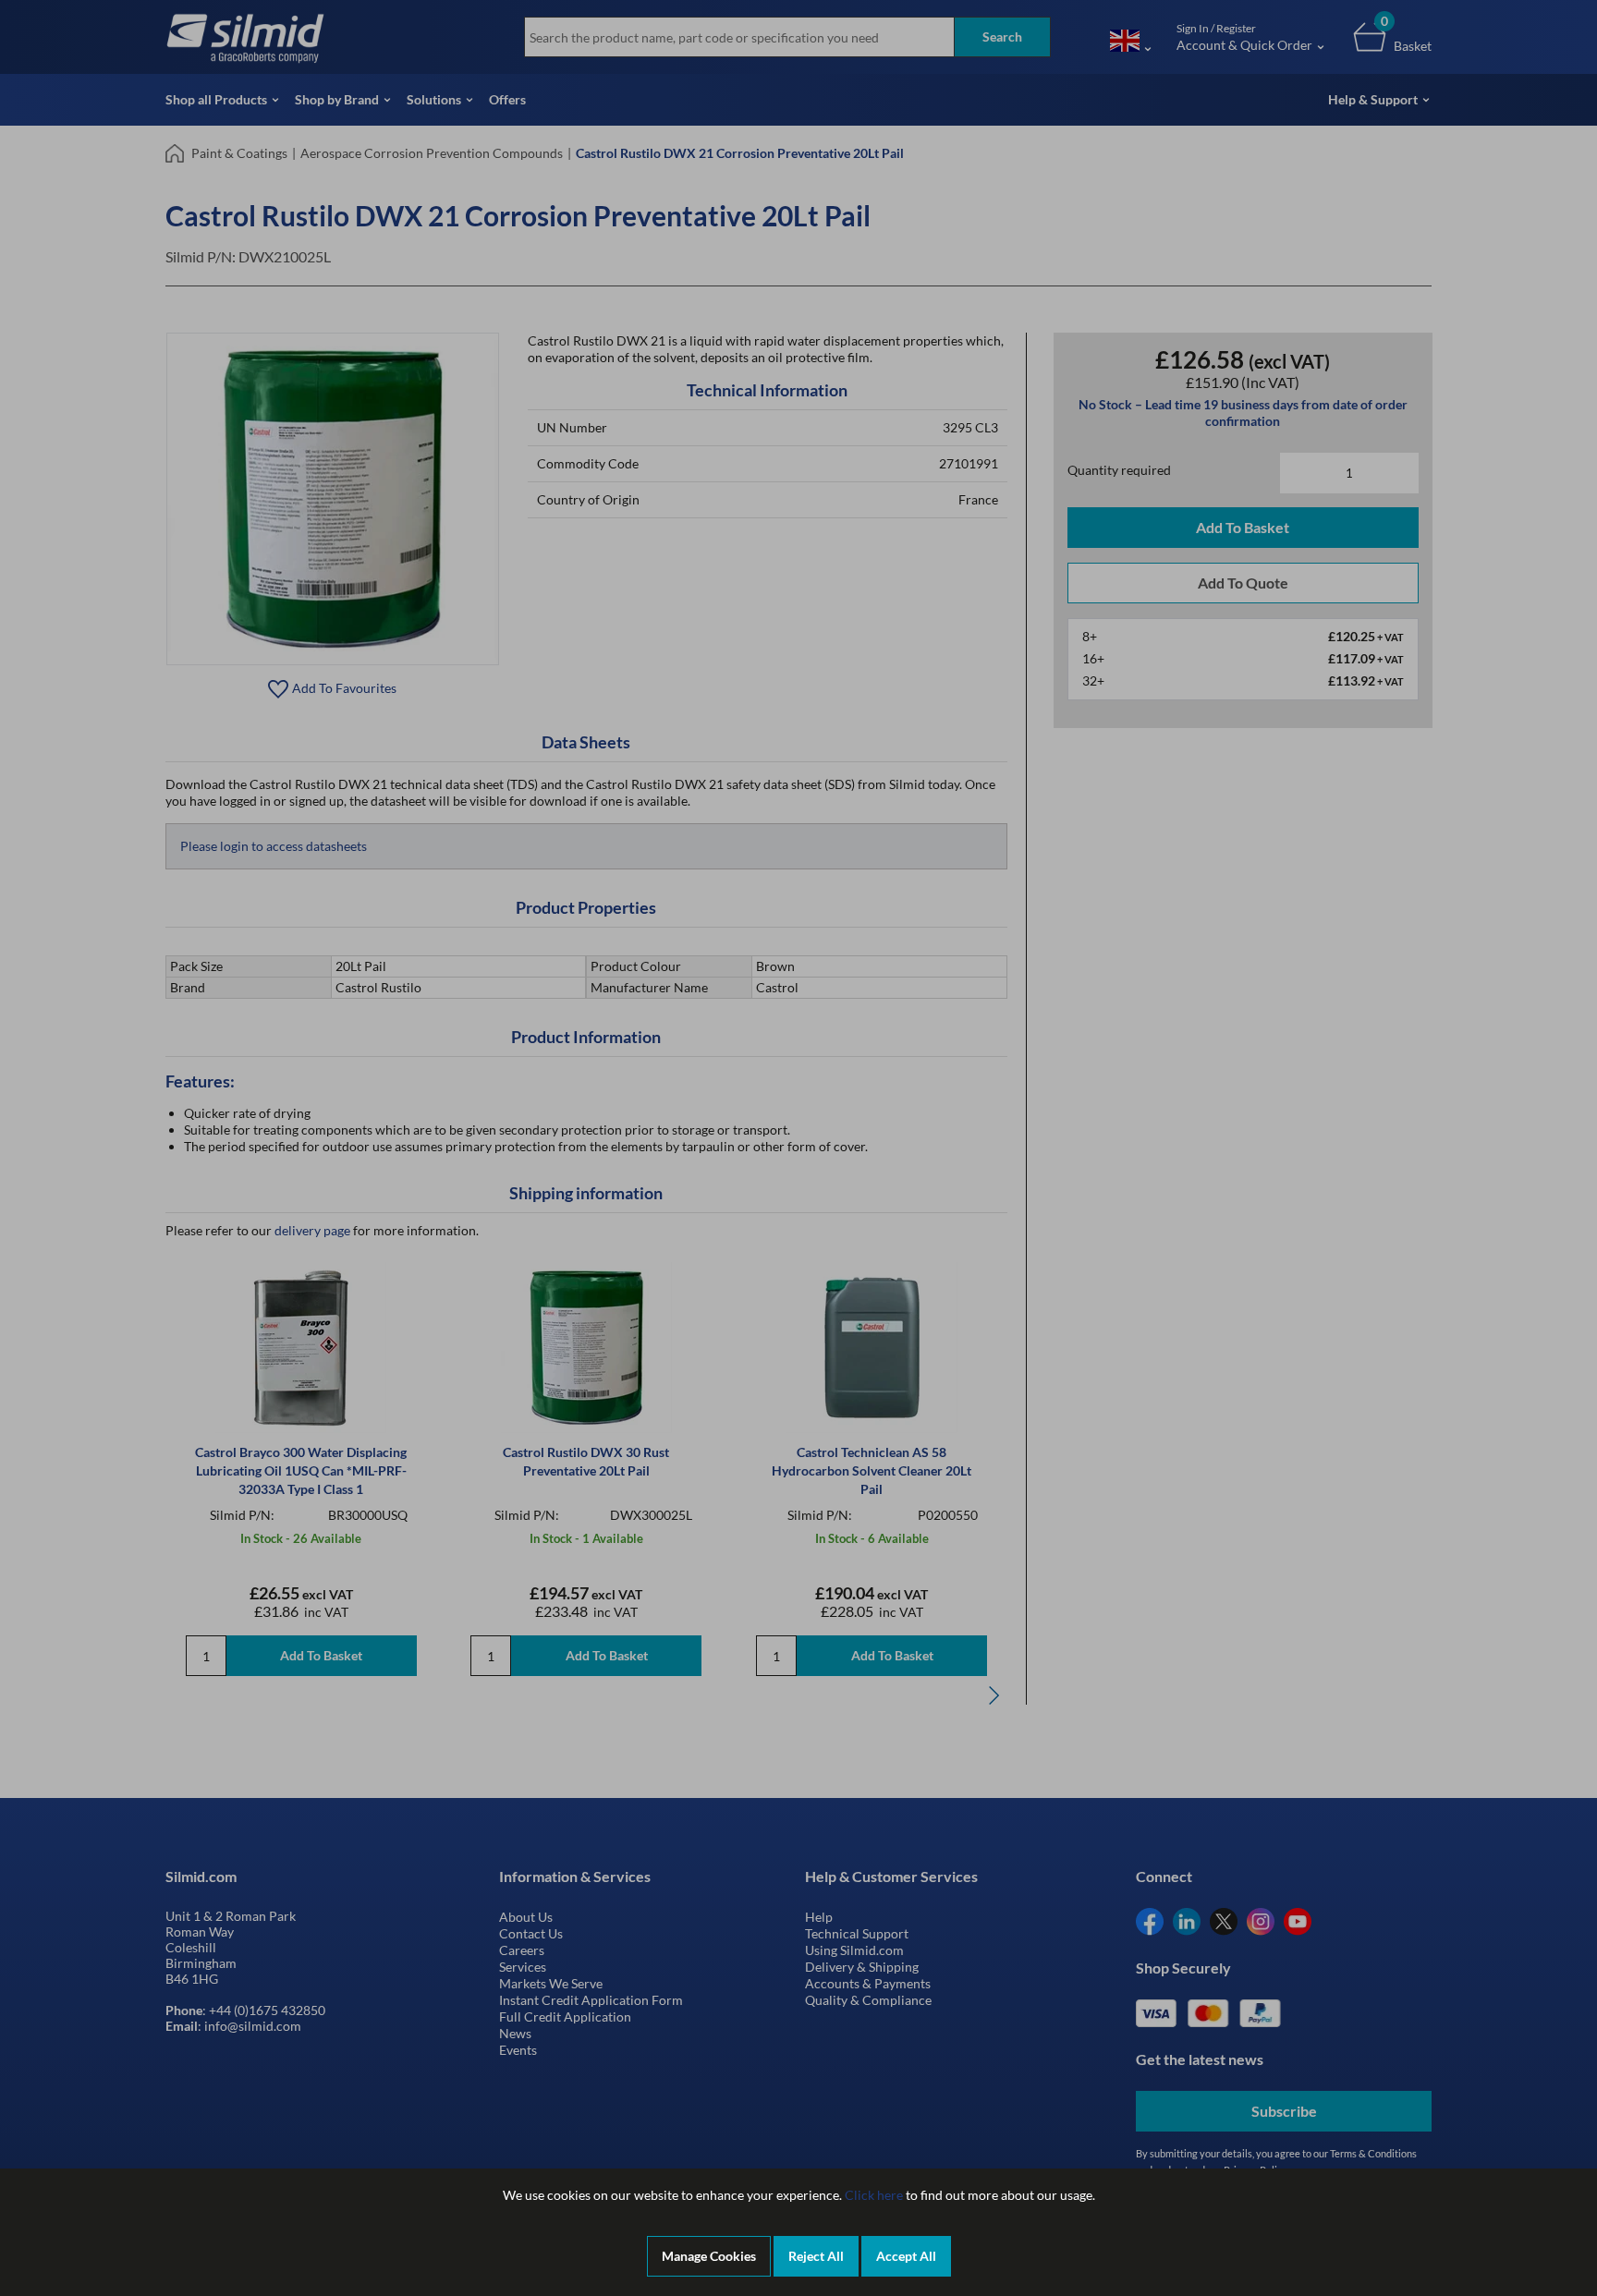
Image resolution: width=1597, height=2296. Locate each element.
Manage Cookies (709, 2256)
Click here (874, 2195)
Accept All (906, 2256)
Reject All (816, 2256)
